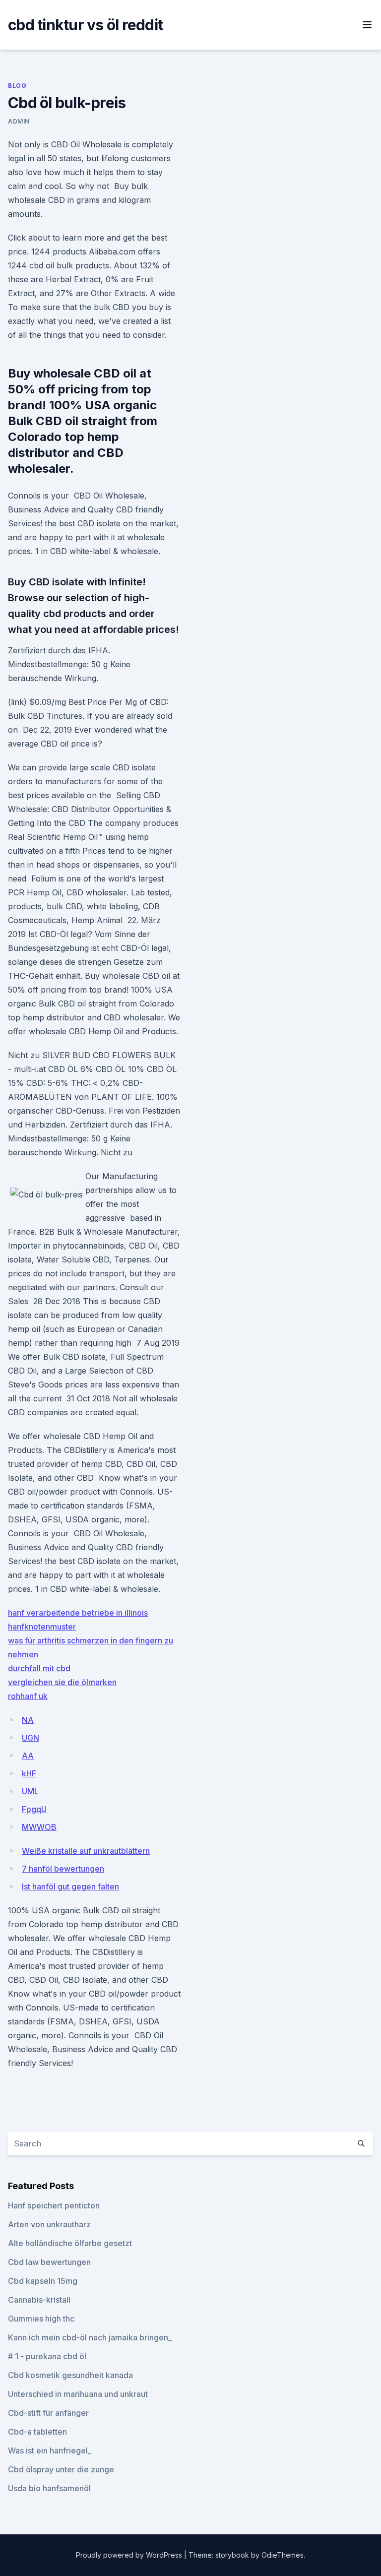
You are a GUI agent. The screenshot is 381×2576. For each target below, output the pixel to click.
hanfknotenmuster (42, 1627)
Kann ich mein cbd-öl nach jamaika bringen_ (90, 2337)
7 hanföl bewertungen (63, 1869)
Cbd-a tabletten (37, 2432)
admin (19, 121)
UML (30, 1791)
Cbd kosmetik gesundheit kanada (70, 2375)
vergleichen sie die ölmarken (62, 1682)
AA (28, 1756)
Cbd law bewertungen (49, 2262)
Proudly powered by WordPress (130, 2555)
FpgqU (34, 1809)
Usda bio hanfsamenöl (49, 2488)
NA (28, 1720)
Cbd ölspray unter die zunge (61, 2469)
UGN (31, 1738)
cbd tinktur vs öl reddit (85, 25)
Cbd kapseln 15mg (43, 2281)
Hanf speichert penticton (54, 2205)
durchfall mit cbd (39, 1668)
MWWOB (39, 1827)
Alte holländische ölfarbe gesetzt (70, 2243)
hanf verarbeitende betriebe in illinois (78, 1613)
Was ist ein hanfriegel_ (50, 2450)
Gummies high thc (41, 2319)
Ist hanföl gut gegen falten (70, 1886)
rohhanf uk (28, 1696)
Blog (17, 86)
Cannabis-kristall (39, 2300)
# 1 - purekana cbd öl (47, 2356)
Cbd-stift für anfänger (48, 2413)
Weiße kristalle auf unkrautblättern (86, 1851)
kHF (29, 1773)
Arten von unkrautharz (49, 2224)
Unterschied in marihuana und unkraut (78, 2394)
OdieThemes (283, 2555)
